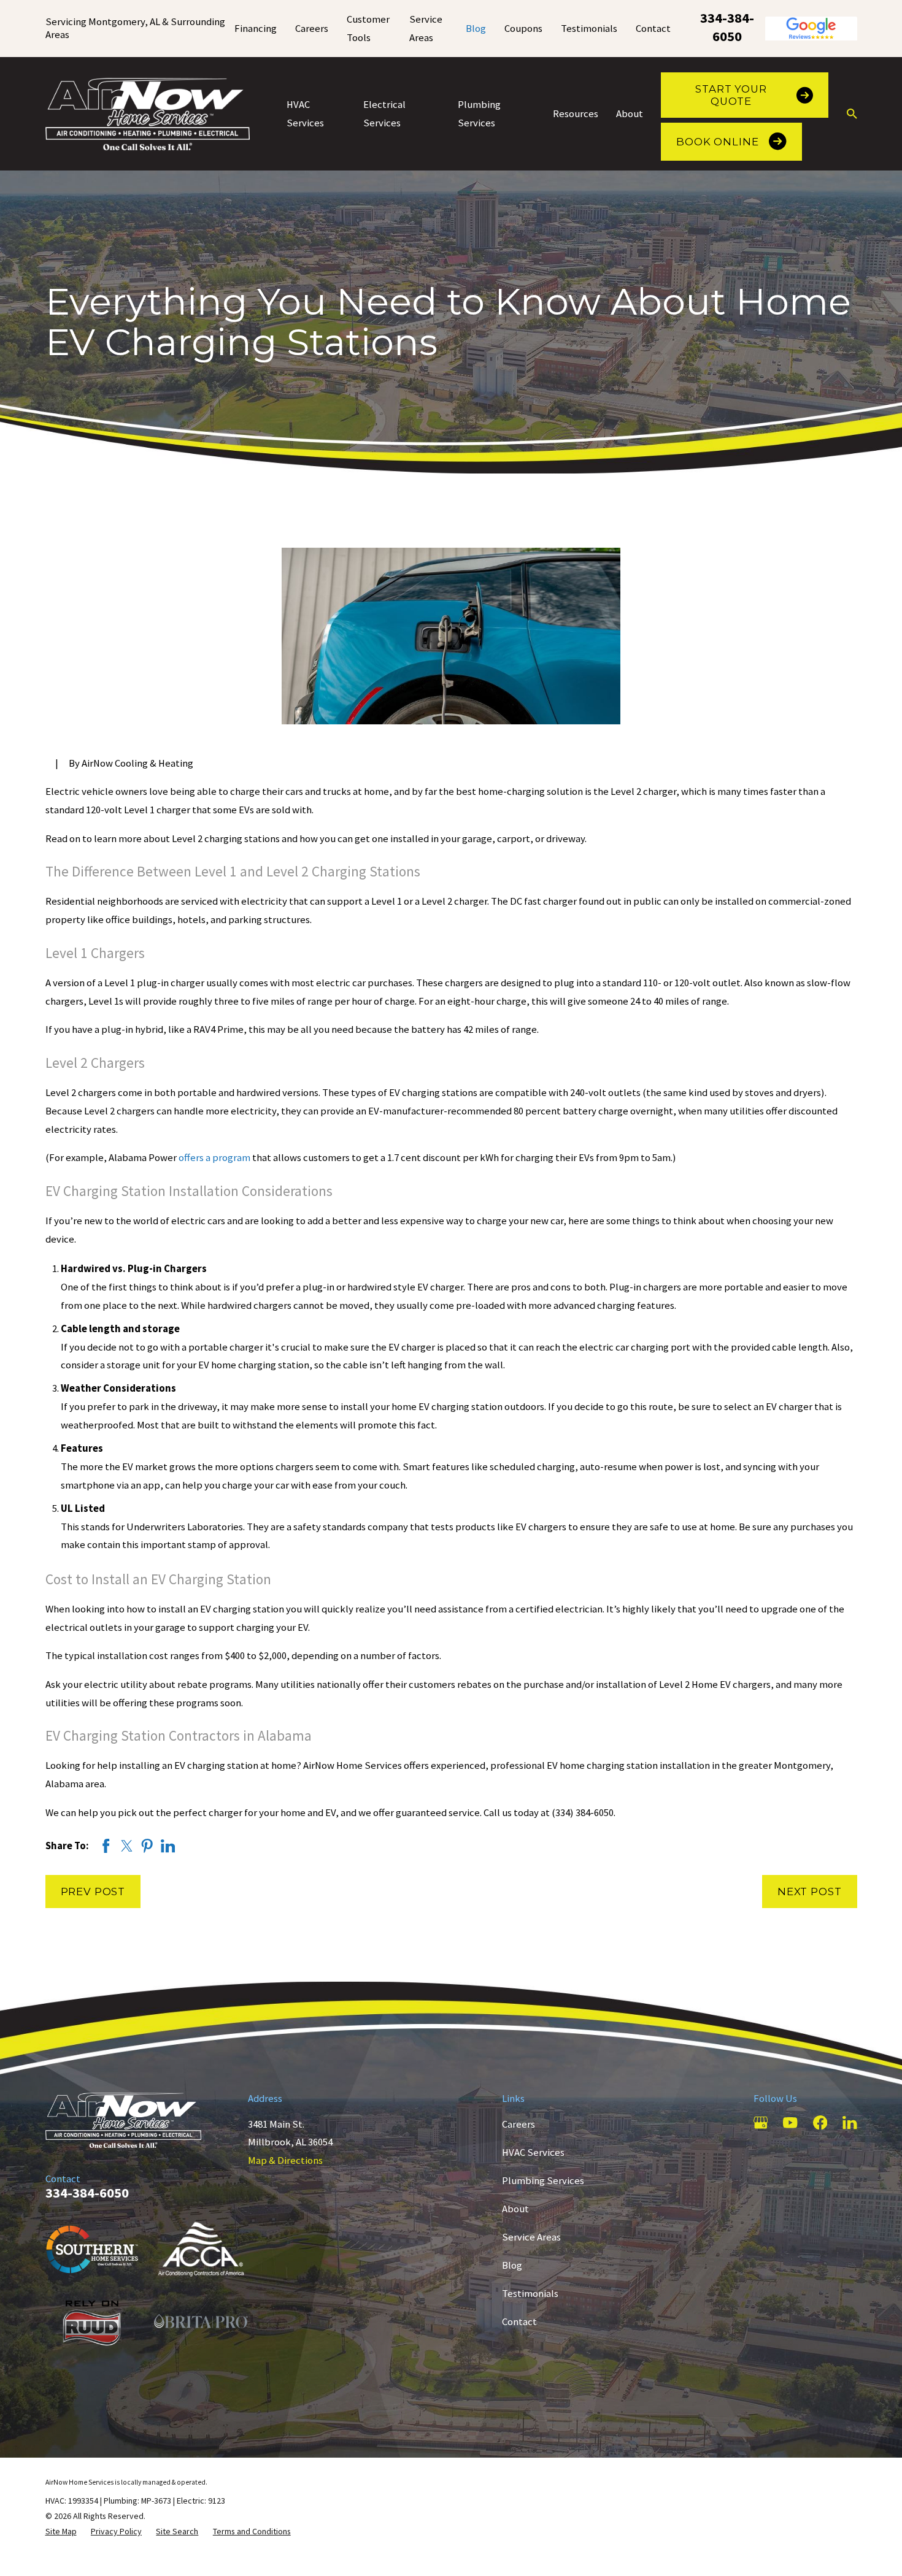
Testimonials (589, 29)
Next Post (810, 1892)
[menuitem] (61, 2532)
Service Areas (531, 2237)
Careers (312, 29)
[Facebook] (820, 2122)
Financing (256, 29)
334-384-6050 (727, 27)
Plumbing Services (543, 2181)
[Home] (148, 114)
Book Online (717, 142)
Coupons (523, 29)
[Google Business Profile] (761, 2122)
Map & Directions (285, 2160)
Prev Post (93, 1892)
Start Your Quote (731, 95)
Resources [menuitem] (576, 114)
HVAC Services (533, 2152)
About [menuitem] (630, 114)
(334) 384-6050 (583, 1813)
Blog (476, 29)
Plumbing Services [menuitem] (479, 114)
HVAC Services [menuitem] (305, 114)
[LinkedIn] (850, 2122)
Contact (653, 29)
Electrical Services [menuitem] (384, 114)
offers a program (214, 1158)
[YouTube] (790, 2122)
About (515, 2209)
